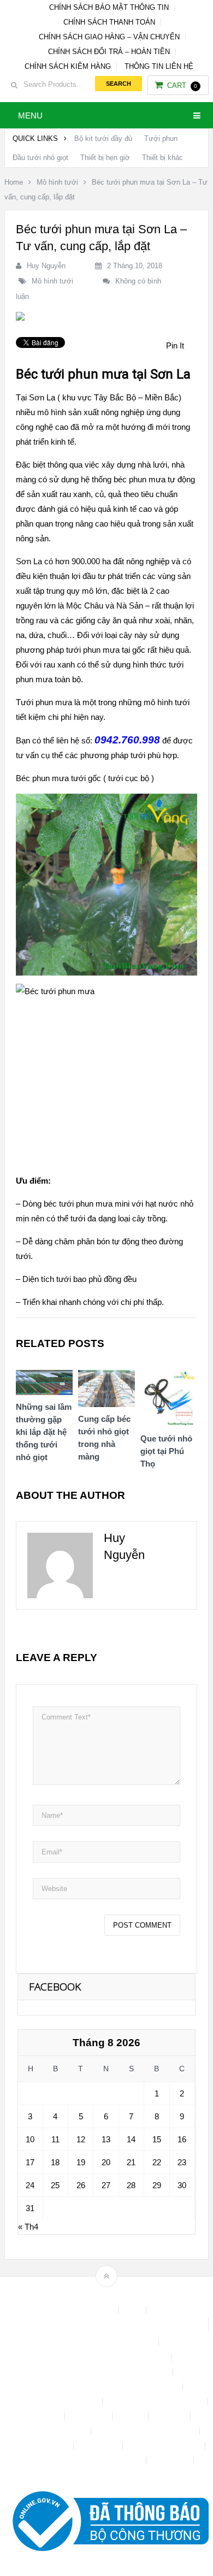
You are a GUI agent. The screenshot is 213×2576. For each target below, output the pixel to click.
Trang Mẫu (171, 2460)
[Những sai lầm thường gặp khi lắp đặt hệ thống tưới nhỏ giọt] (44, 1386)
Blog (133, 2310)
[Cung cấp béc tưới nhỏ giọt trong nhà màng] (106, 1392)
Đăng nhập (90, 2416)
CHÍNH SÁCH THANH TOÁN (109, 22)
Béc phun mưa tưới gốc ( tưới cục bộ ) (85, 778)
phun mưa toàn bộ (48, 679)
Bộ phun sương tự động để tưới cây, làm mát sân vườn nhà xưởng (106, 2324)
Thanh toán (99, 2446)
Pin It (175, 345)
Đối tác (131, 2416)
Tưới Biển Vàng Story (106, 2475)
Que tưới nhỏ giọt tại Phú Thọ (166, 1451)
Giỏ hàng (170, 2416)
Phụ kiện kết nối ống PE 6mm (146, 2431)
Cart (182, 85)
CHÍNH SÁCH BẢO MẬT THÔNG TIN (109, 7)
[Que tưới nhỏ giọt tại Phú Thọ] (169, 1401)
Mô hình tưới (57, 182)
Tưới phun (161, 138)
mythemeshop (123, 2295)
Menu (30, 116)
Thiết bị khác (162, 158)
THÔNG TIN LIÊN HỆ (159, 66)
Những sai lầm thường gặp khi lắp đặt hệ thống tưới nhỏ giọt (44, 1432)
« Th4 (28, 2227)
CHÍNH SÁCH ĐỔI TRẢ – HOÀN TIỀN (109, 52)
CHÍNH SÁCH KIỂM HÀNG (68, 66)
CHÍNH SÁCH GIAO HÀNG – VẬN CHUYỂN (109, 37)
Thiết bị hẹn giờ (105, 158)
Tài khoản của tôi (40, 2446)
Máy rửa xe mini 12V (52, 2431)
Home (14, 182)
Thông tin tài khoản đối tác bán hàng (83, 2460)
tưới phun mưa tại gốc (106, 650)
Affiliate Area (92, 2310)
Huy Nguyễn (46, 266)
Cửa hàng (43, 2416)
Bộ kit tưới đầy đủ (103, 138)
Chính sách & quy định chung (106, 2342)
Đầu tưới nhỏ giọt (40, 158)
